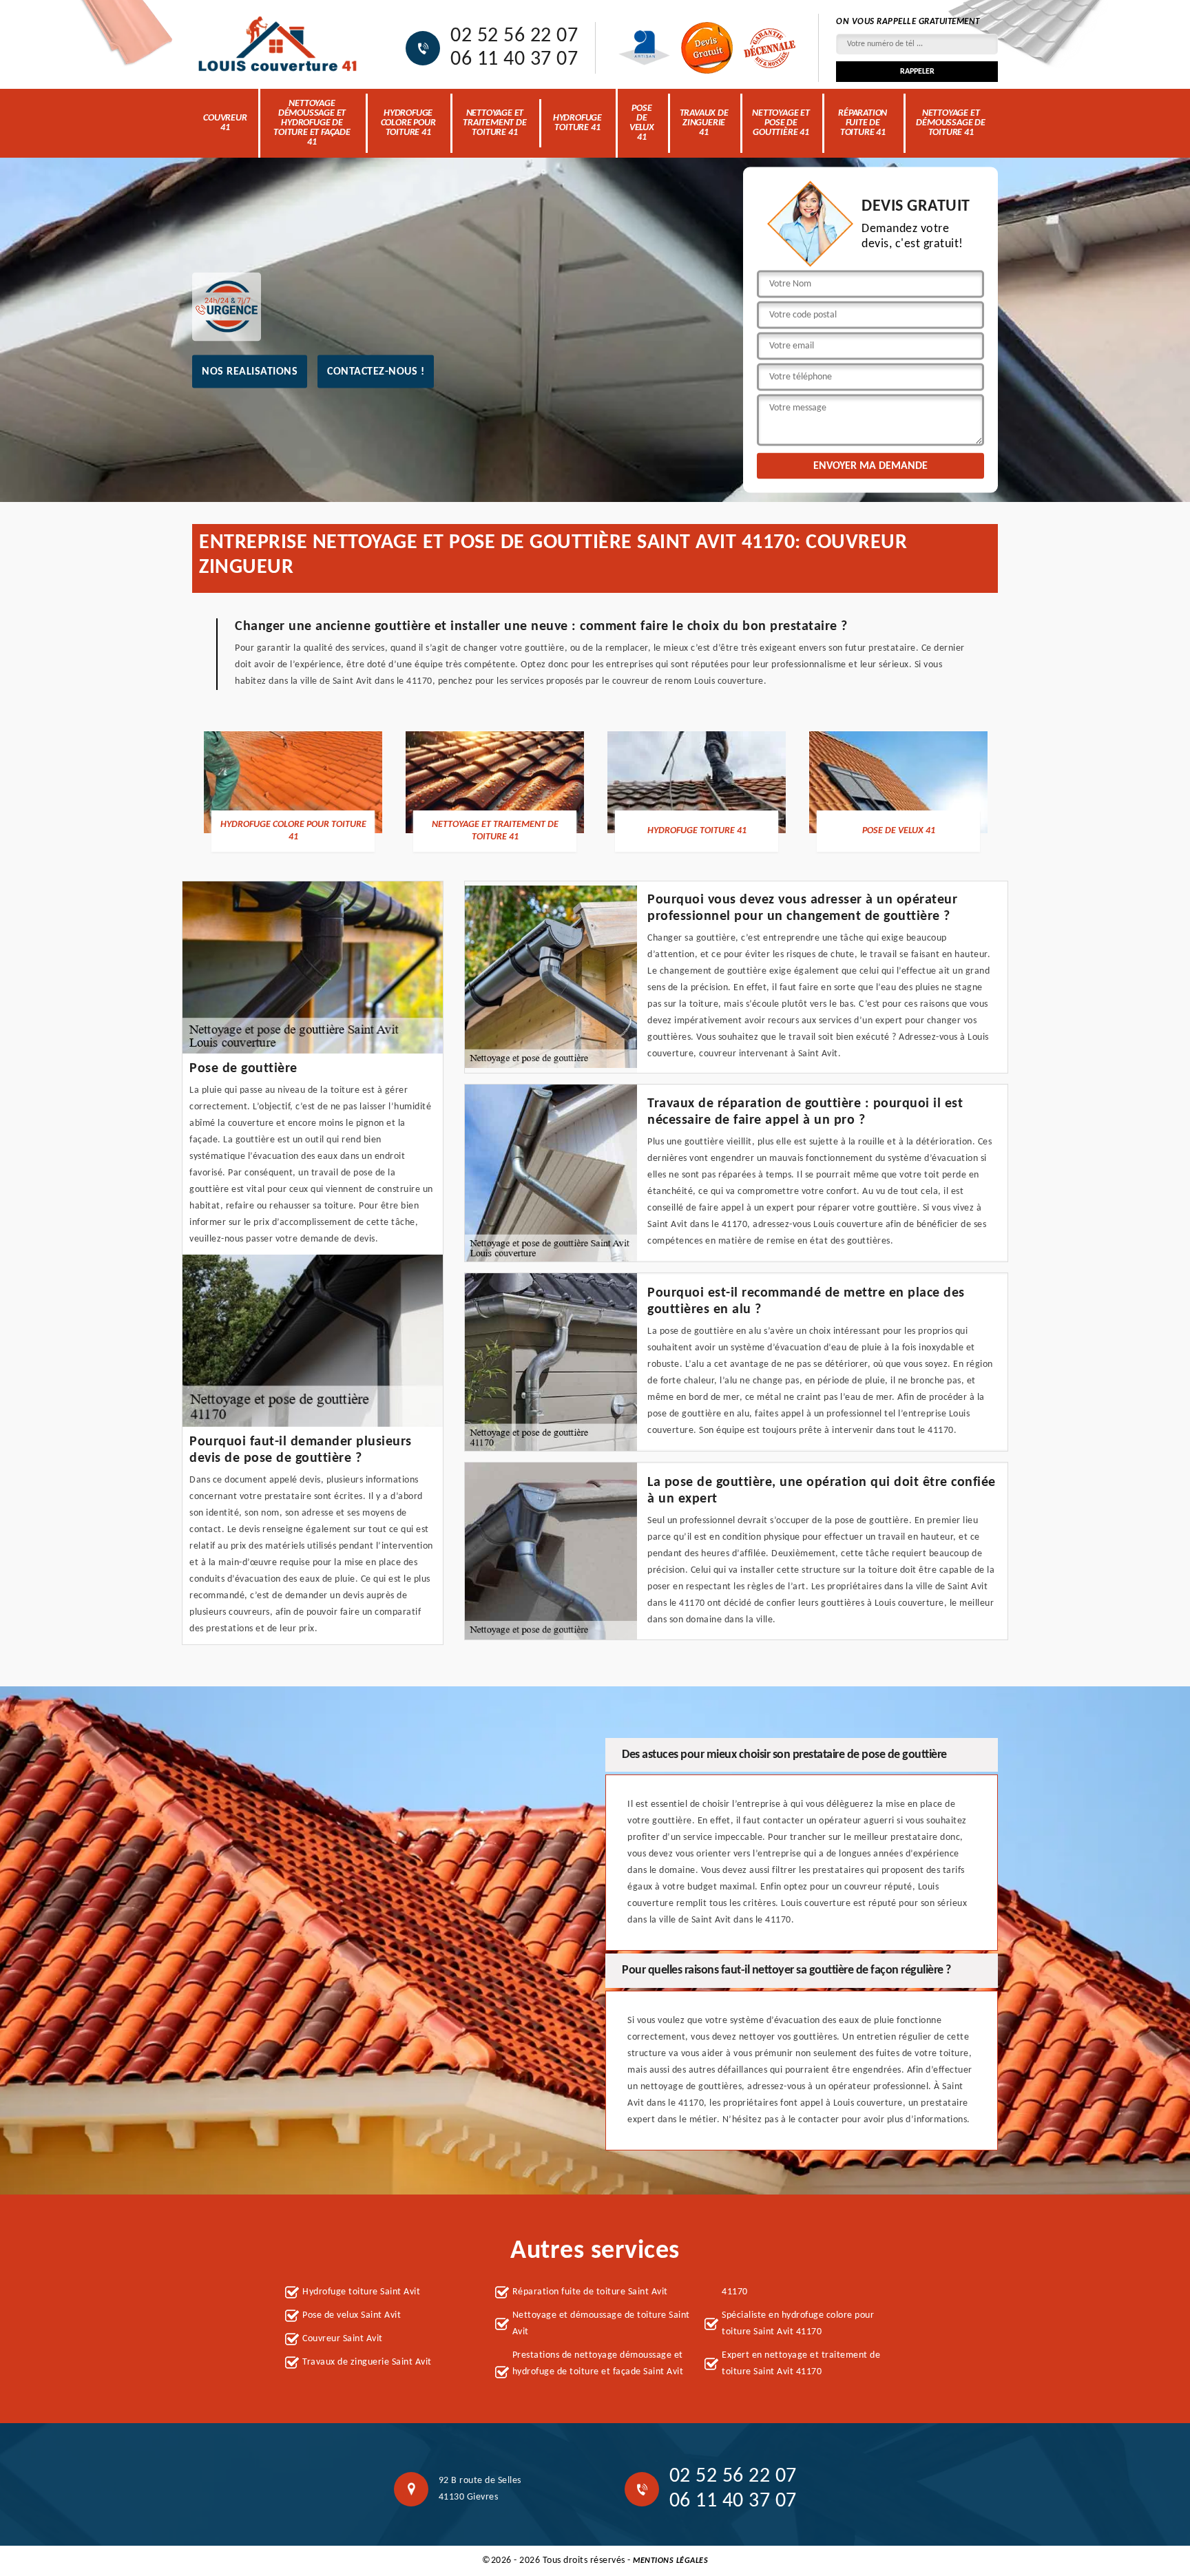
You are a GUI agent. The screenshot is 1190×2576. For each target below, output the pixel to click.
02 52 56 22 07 (514, 36)
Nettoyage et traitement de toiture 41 (494, 123)
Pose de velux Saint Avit (352, 2315)
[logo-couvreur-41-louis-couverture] (278, 45)
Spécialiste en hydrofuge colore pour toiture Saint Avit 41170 (798, 2324)
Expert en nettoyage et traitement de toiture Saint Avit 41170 (801, 2364)
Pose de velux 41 (642, 123)
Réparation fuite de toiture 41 (863, 123)
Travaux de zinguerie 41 (704, 123)
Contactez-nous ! (376, 371)
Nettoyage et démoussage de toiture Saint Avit (601, 2324)
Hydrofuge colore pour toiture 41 (408, 123)
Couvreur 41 (225, 123)
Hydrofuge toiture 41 (577, 123)
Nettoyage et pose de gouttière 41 (781, 123)
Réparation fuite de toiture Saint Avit (590, 2292)
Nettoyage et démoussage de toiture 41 (950, 123)
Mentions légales (670, 2561)
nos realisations (250, 371)
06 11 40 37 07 (514, 60)
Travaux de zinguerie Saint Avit (367, 2362)
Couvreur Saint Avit (343, 2339)
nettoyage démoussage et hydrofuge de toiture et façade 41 (312, 123)
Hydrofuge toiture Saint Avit (361, 2292)
